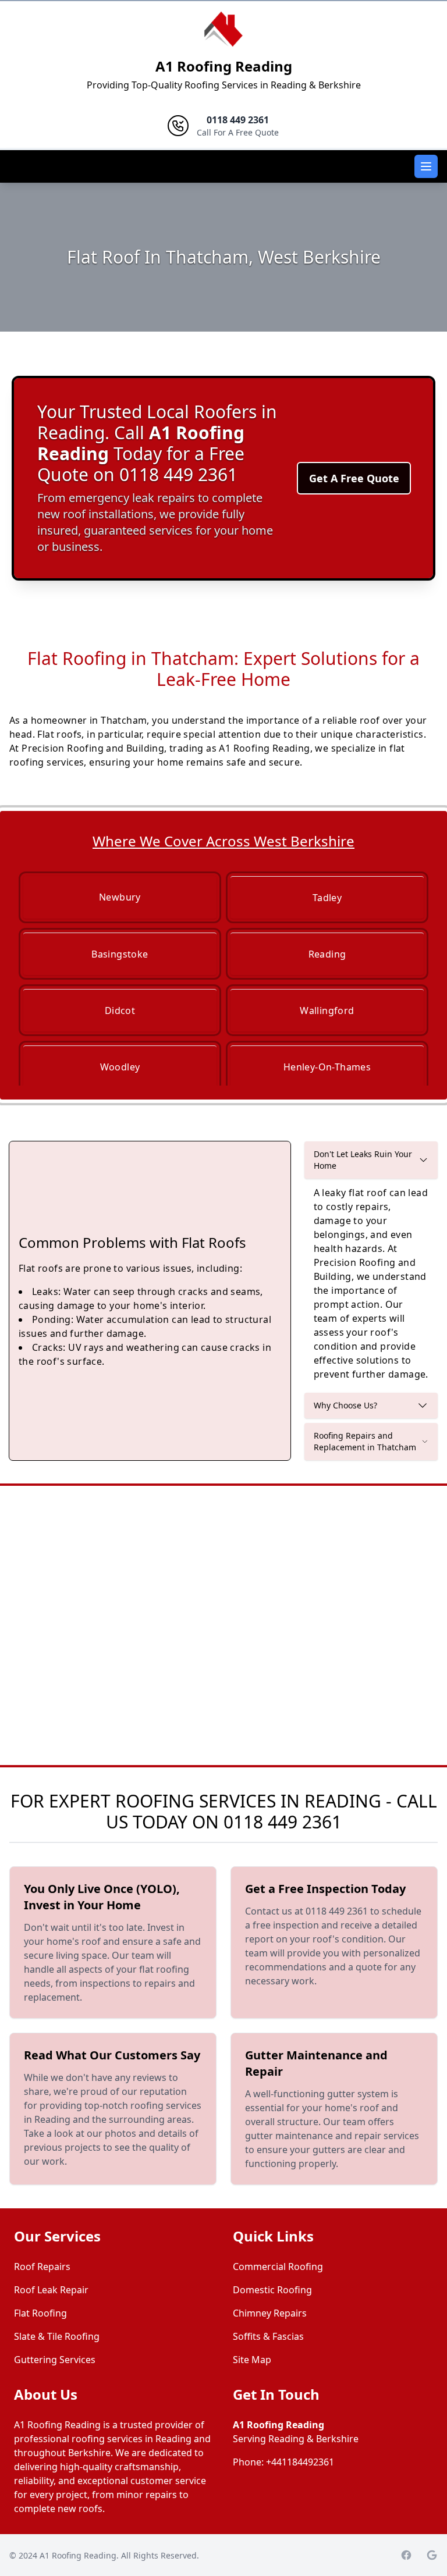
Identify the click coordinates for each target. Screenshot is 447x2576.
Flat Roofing (40, 2313)
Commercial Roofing (278, 2267)
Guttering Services (55, 2360)
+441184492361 (300, 2462)
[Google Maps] (432, 2555)
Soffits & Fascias (268, 2336)
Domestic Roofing (272, 2290)
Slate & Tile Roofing (57, 2336)
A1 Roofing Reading (224, 66)
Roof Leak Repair (51, 2290)
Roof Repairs (42, 2267)
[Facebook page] (406, 2555)
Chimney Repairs (270, 2313)
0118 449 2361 (283, 1822)
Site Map (252, 2360)
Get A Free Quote (354, 478)
